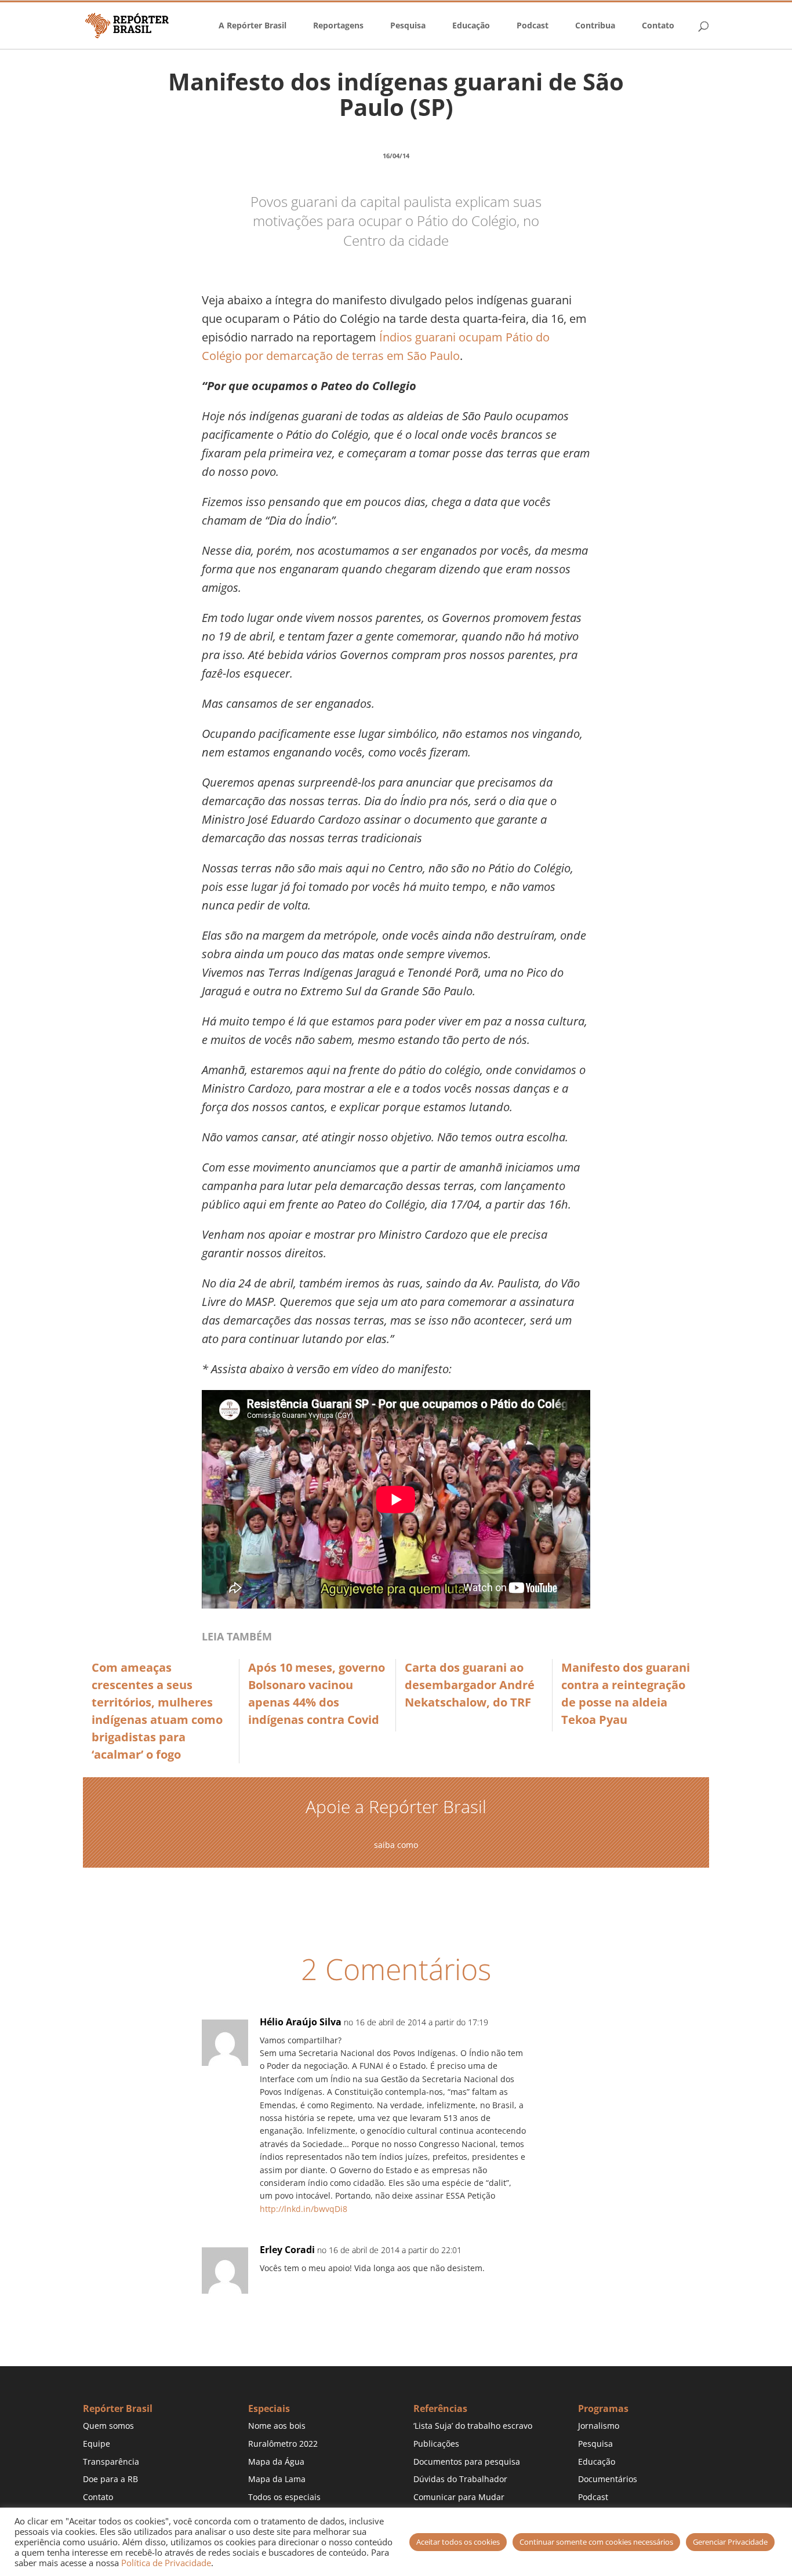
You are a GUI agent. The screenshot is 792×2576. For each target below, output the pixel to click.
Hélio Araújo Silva (301, 2022)
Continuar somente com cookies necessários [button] (596, 2542)
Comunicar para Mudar (459, 2497)
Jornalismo (599, 2426)
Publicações (436, 2444)
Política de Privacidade (166, 2563)
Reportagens (338, 26)
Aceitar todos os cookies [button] (458, 2542)
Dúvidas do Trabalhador (460, 2479)
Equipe (97, 2444)
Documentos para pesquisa (467, 2462)
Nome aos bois (277, 2426)
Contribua (595, 26)
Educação (471, 26)
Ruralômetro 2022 (283, 2444)
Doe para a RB (110, 2479)
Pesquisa (408, 26)
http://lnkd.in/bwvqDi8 (304, 2209)
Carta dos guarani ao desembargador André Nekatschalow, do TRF (470, 1685)
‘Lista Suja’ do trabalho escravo (473, 2426)
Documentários (608, 2479)
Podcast (533, 26)
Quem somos (108, 2426)
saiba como (396, 1845)
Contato (658, 26)
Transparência (111, 2462)
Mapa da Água (276, 2462)
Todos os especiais (284, 2497)
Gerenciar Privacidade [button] (730, 2542)
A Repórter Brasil (253, 26)
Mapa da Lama (277, 2479)
